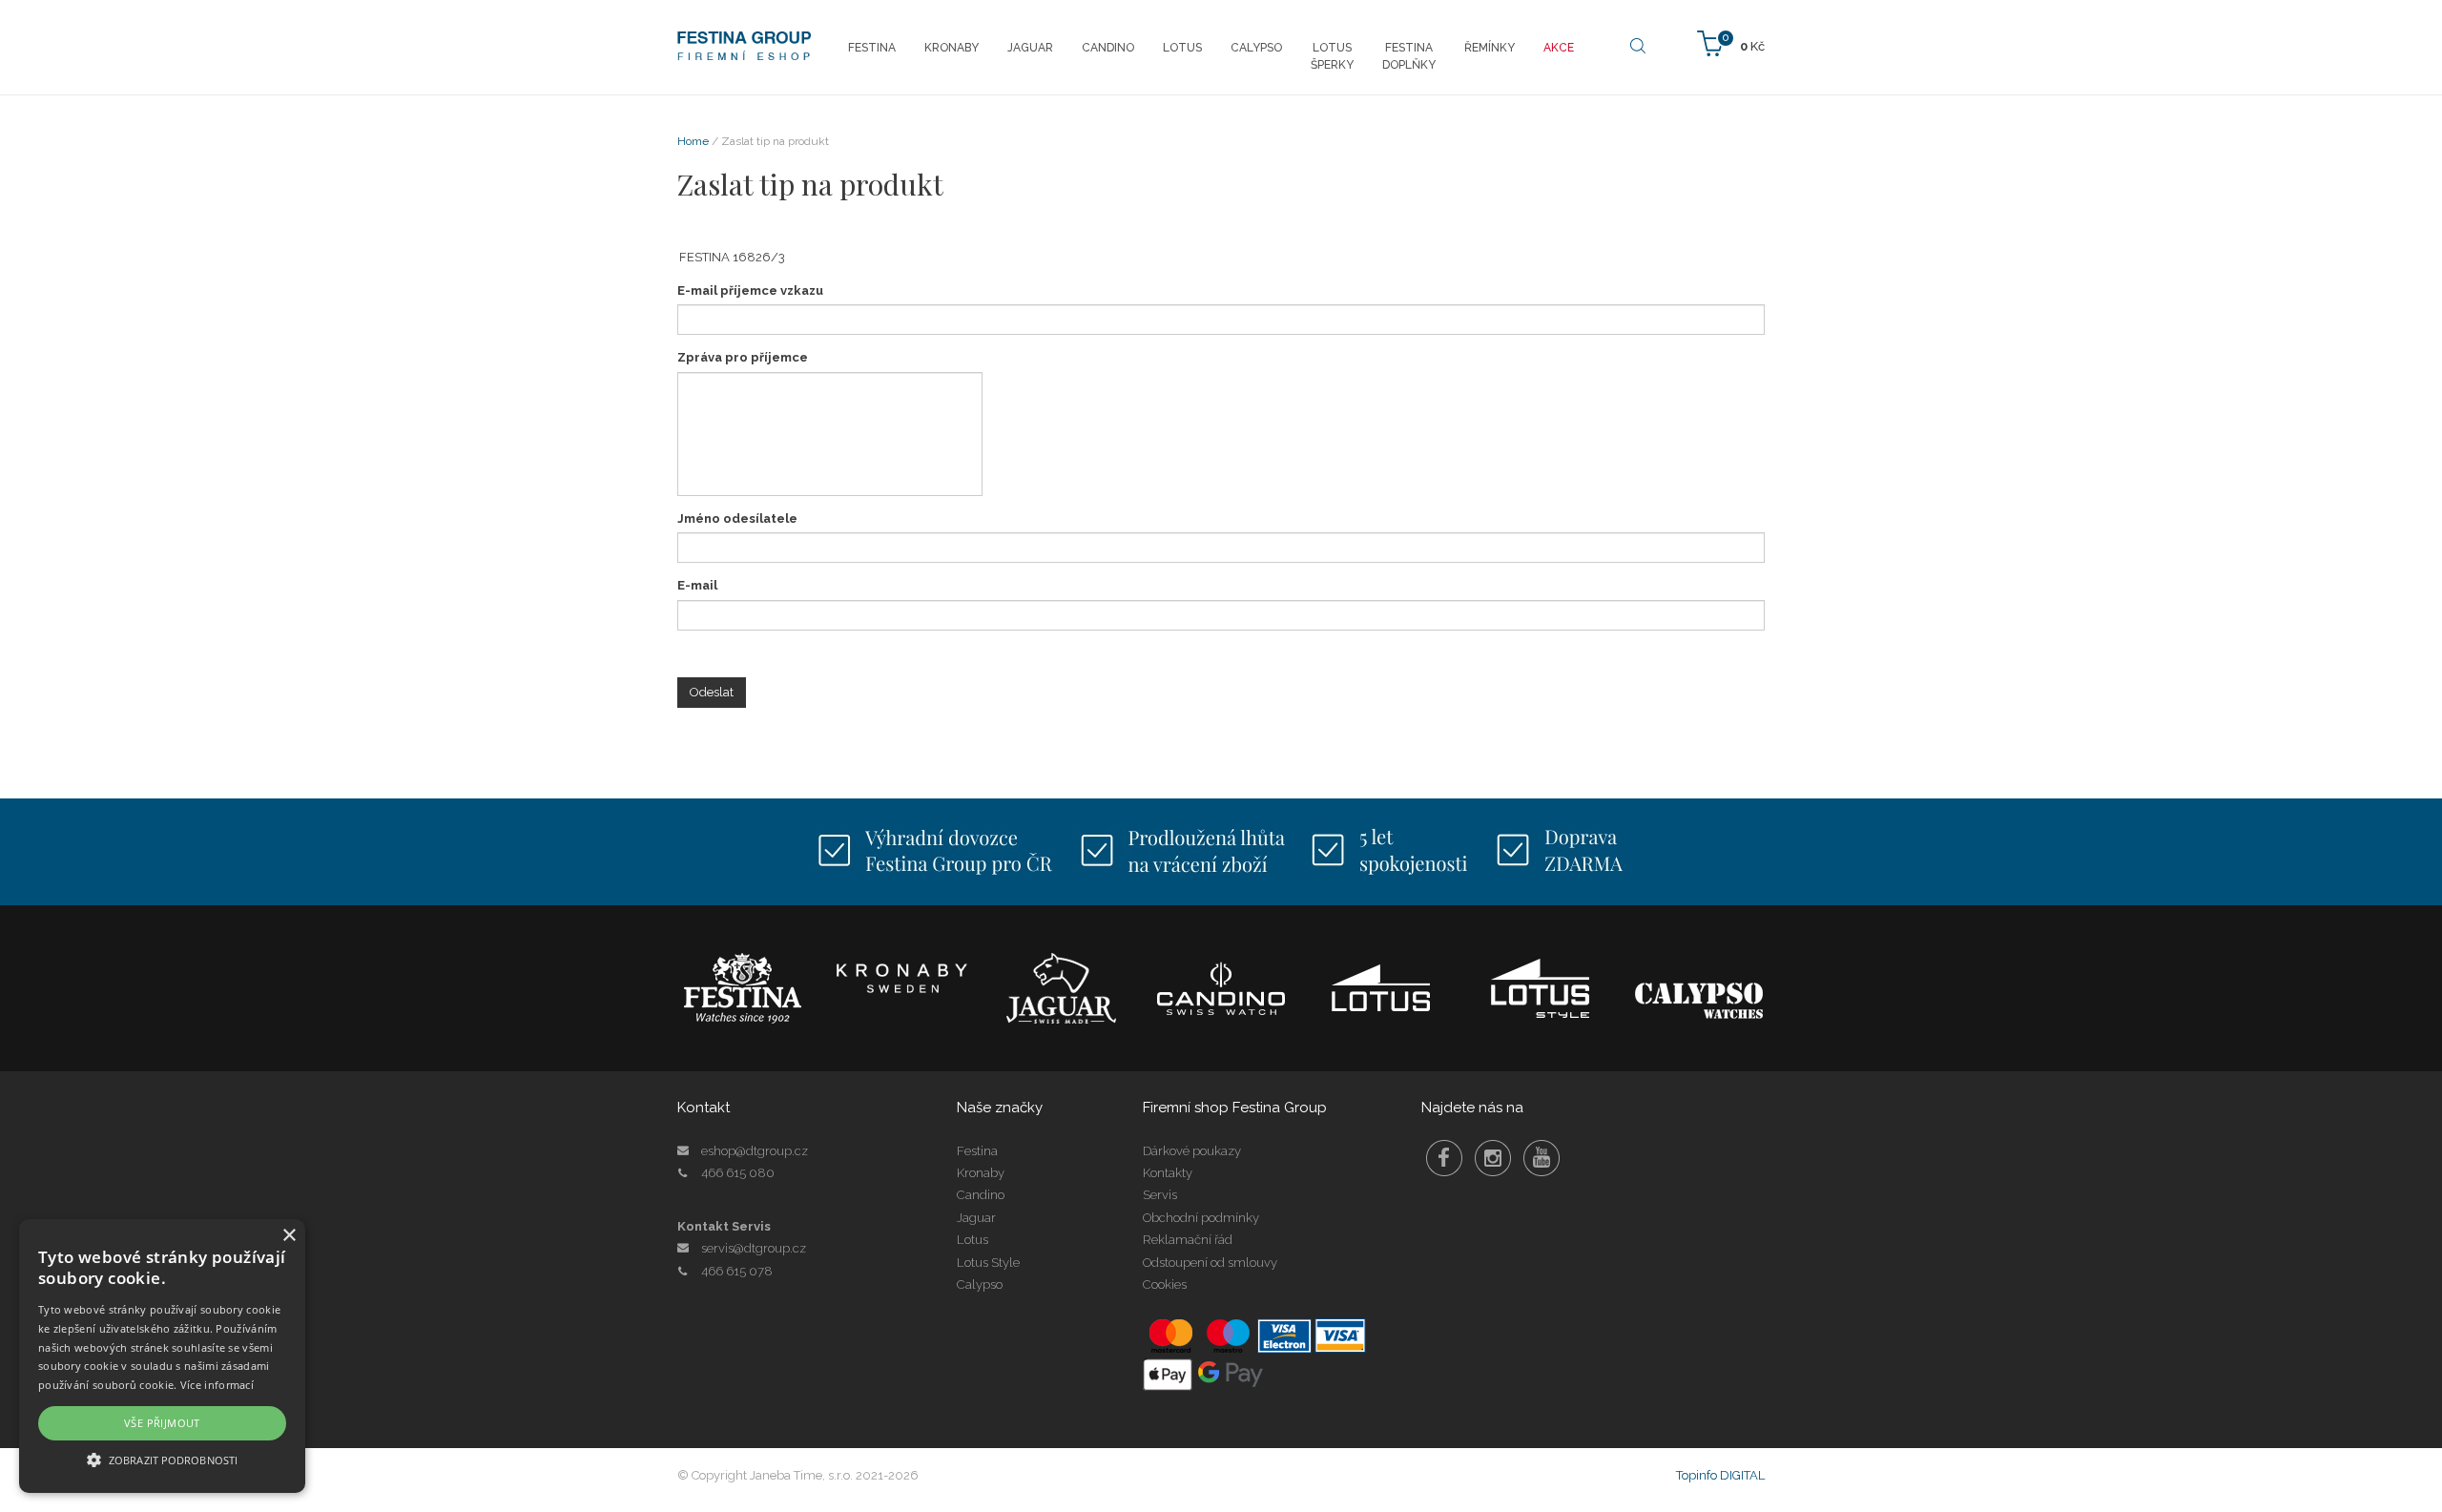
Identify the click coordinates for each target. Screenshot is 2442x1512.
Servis (1160, 1195)
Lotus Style (988, 1263)
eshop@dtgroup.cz (755, 1151)
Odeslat (712, 692)
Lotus (973, 1240)
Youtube (1542, 1158)
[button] (162, 1459)
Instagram (1493, 1158)
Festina (977, 1151)
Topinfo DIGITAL (1720, 1475)
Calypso (980, 1284)
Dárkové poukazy (1192, 1151)
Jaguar (976, 1218)
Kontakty (1168, 1173)
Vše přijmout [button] (162, 1423)
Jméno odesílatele (737, 518)
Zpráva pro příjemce (743, 357)
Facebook (1444, 1158)
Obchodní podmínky (1201, 1218)
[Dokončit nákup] (1731, 42)
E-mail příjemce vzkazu (750, 290)
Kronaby (981, 1173)
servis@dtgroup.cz (754, 1248)
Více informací (217, 1385)
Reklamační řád (1188, 1240)
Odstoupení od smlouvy (1210, 1263)
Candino (981, 1195)
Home (693, 141)
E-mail (697, 585)
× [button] (289, 1236)
